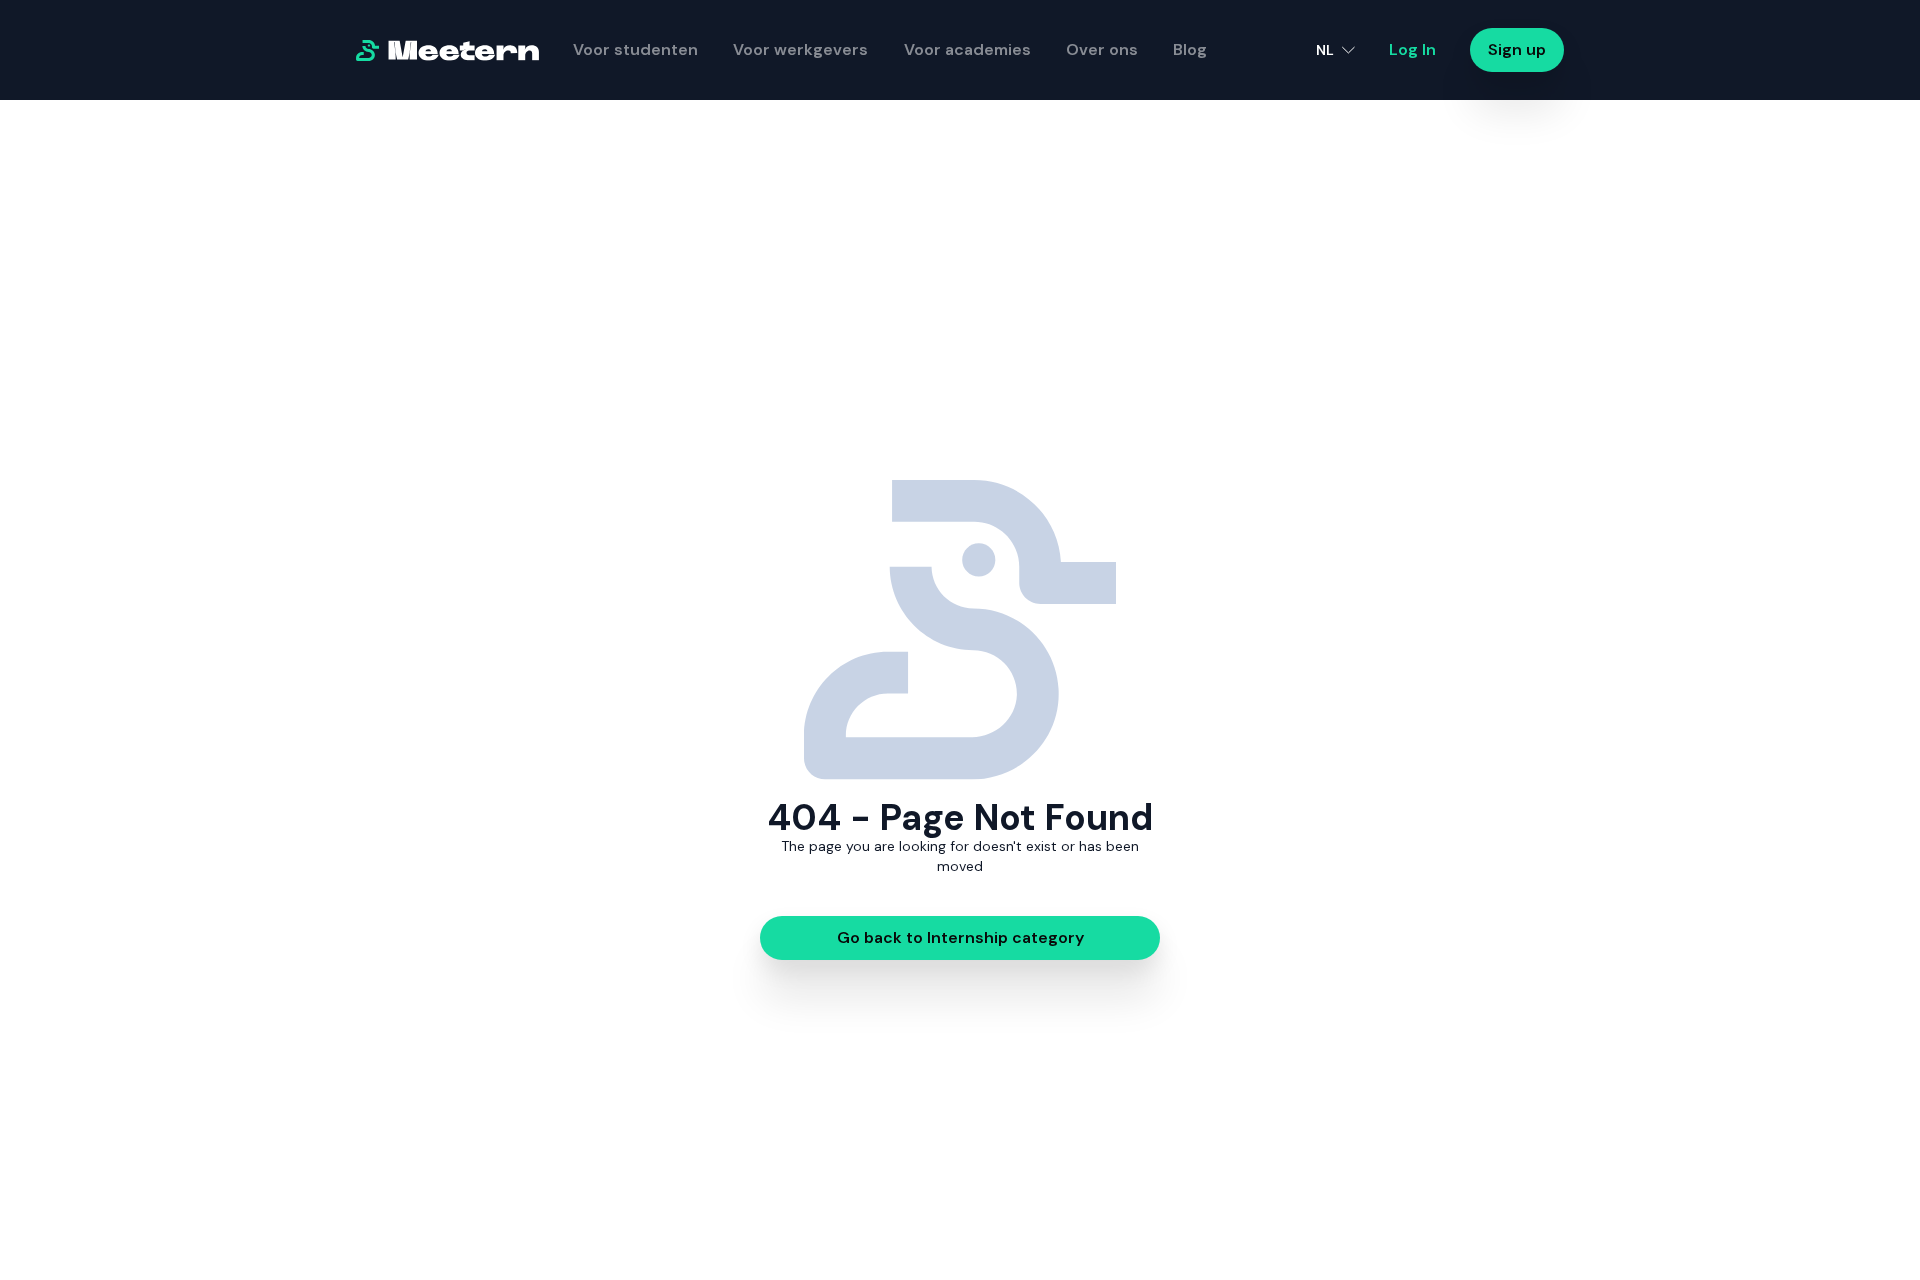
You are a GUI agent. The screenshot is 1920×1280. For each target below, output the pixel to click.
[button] (1335, 50)
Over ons (1102, 49)
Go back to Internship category (960, 937)
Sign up (1517, 49)
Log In (1412, 49)
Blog (1190, 49)
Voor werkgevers (800, 49)
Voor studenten (635, 49)
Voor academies (967, 49)
